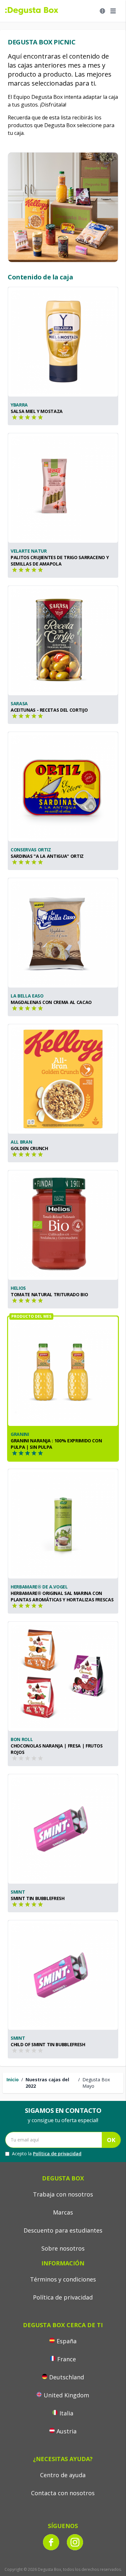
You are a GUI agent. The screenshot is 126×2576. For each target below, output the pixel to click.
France (67, 2359)
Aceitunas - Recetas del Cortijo (49, 710)
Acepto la (47, 2154)
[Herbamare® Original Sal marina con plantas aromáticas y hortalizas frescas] (63, 1524)
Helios (18, 1288)
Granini (20, 1434)
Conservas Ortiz (31, 850)
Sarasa (19, 703)
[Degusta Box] (32, 11)
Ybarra (19, 405)
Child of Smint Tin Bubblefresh (48, 2044)
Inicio (13, 2080)
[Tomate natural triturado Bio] (63, 1225)
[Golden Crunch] (63, 1079)
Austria (67, 2431)
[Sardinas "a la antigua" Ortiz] (63, 787)
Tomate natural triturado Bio (49, 1294)
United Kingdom (66, 2395)
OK (111, 2140)
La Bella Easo (27, 996)
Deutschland (67, 2377)
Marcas (63, 2212)
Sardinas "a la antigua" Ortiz (47, 856)
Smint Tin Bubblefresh (38, 1898)
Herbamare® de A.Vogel (39, 1587)
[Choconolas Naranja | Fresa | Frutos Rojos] (63, 1676)
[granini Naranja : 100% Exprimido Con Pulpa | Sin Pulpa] (63, 1371)
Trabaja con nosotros (63, 2194)
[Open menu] (113, 11)
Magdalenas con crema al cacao (51, 1002)
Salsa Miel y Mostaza (37, 411)
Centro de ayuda (63, 2475)
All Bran (21, 1142)
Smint (18, 1892)
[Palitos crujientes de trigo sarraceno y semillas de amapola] (63, 488)
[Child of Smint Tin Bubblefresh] (63, 1975)
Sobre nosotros (63, 2248)
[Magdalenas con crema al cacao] (63, 933)
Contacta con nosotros (63, 2493)
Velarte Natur (29, 551)
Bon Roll (22, 1739)
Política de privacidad (57, 2154)
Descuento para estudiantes (63, 2230)
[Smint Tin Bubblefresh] (63, 1829)
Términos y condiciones (63, 2279)
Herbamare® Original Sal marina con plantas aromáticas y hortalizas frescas (62, 1596)
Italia (66, 2413)
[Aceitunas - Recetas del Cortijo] (63, 641)
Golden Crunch (29, 1148)
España (67, 2341)
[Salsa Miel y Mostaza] (63, 342)
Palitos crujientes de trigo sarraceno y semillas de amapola (60, 561)
